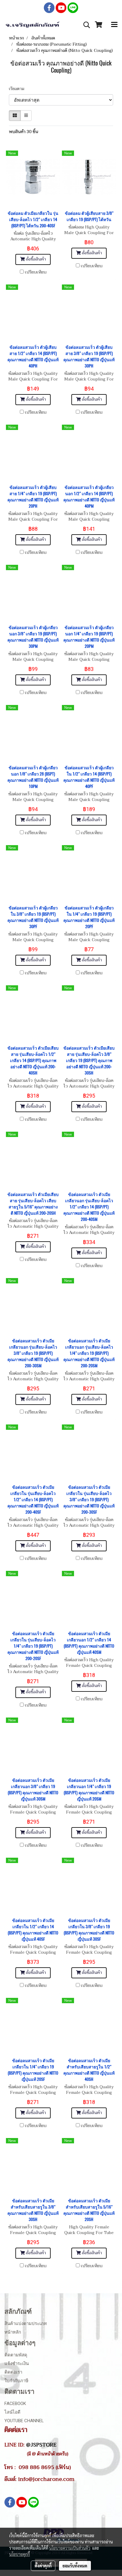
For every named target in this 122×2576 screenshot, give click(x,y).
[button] (85, 25)
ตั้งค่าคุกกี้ (43, 2566)
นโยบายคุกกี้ (20, 2554)
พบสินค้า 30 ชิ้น (24, 132)
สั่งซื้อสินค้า (35, 259)
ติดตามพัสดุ (16, 2355)
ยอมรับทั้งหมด (75, 2566)
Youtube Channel (24, 2421)
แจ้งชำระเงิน (17, 2364)
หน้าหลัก (13, 2332)
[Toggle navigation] (114, 25)
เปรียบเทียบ (36, 272)
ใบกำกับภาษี (16, 2381)
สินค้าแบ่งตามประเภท (26, 2324)
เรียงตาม (18, 89)
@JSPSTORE (41, 2445)
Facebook (15, 2404)
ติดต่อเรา (13, 2372)
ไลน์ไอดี (12, 2412)
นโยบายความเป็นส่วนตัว (70, 2548)
